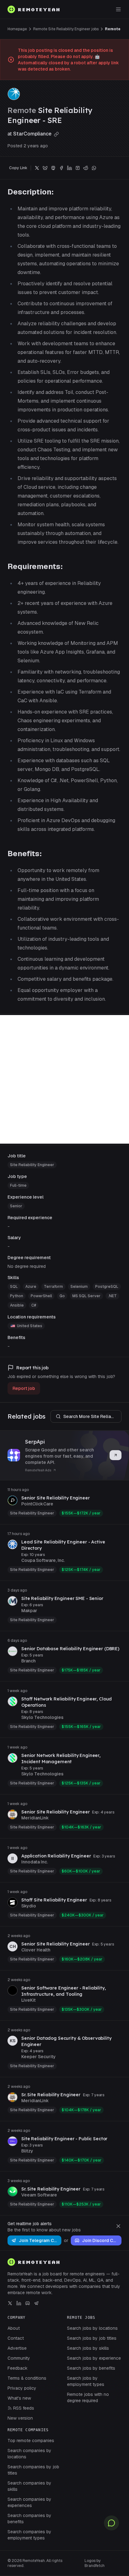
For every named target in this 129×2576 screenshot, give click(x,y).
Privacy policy (22, 2388)
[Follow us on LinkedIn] (19, 2303)
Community (19, 2358)
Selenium (79, 1287)
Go (62, 1296)
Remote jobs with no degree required (88, 2397)
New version (20, 2418)
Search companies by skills (29, 2486)
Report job (24, 1388)
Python (17, 1296)
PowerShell (41, 1296)
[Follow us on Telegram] (36, 2303)
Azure (31, 1287)
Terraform (53, 1287)
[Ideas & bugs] (111, 2523)
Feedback (18, 2368)
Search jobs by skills (88, 2348)
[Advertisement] (64, 1079)
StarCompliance (33, 134)
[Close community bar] (118, 2226)
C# (34, 1305)
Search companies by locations (29, 2454)
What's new (19, 2398)
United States (30, 1326)
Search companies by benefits (29, 2519)
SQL (14, 1287)
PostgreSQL (107, 1287)
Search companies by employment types (29, 2535)
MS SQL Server (86, 1296)
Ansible (17, 1305)
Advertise (17, 2348)
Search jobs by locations (92, 2328)
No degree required (27, 1266)
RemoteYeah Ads (38, 1470)
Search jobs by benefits (91, 2368)
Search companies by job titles (33, 2470)
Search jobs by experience (94, 2358)
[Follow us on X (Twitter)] (10, 2303)
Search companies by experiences (29, 2502)
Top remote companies (31, 2441)
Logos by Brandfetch (95, 2563)
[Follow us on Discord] (28, 2303)
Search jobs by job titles (92, 2338)
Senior (16, 1206)
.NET (112, 1296)
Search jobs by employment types (86, 2381)
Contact (16, 2338)
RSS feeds (24, 2408)
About (14, 2328)
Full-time (18, 1185)
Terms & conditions (27, 2378)
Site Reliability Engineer (32, 1165)
